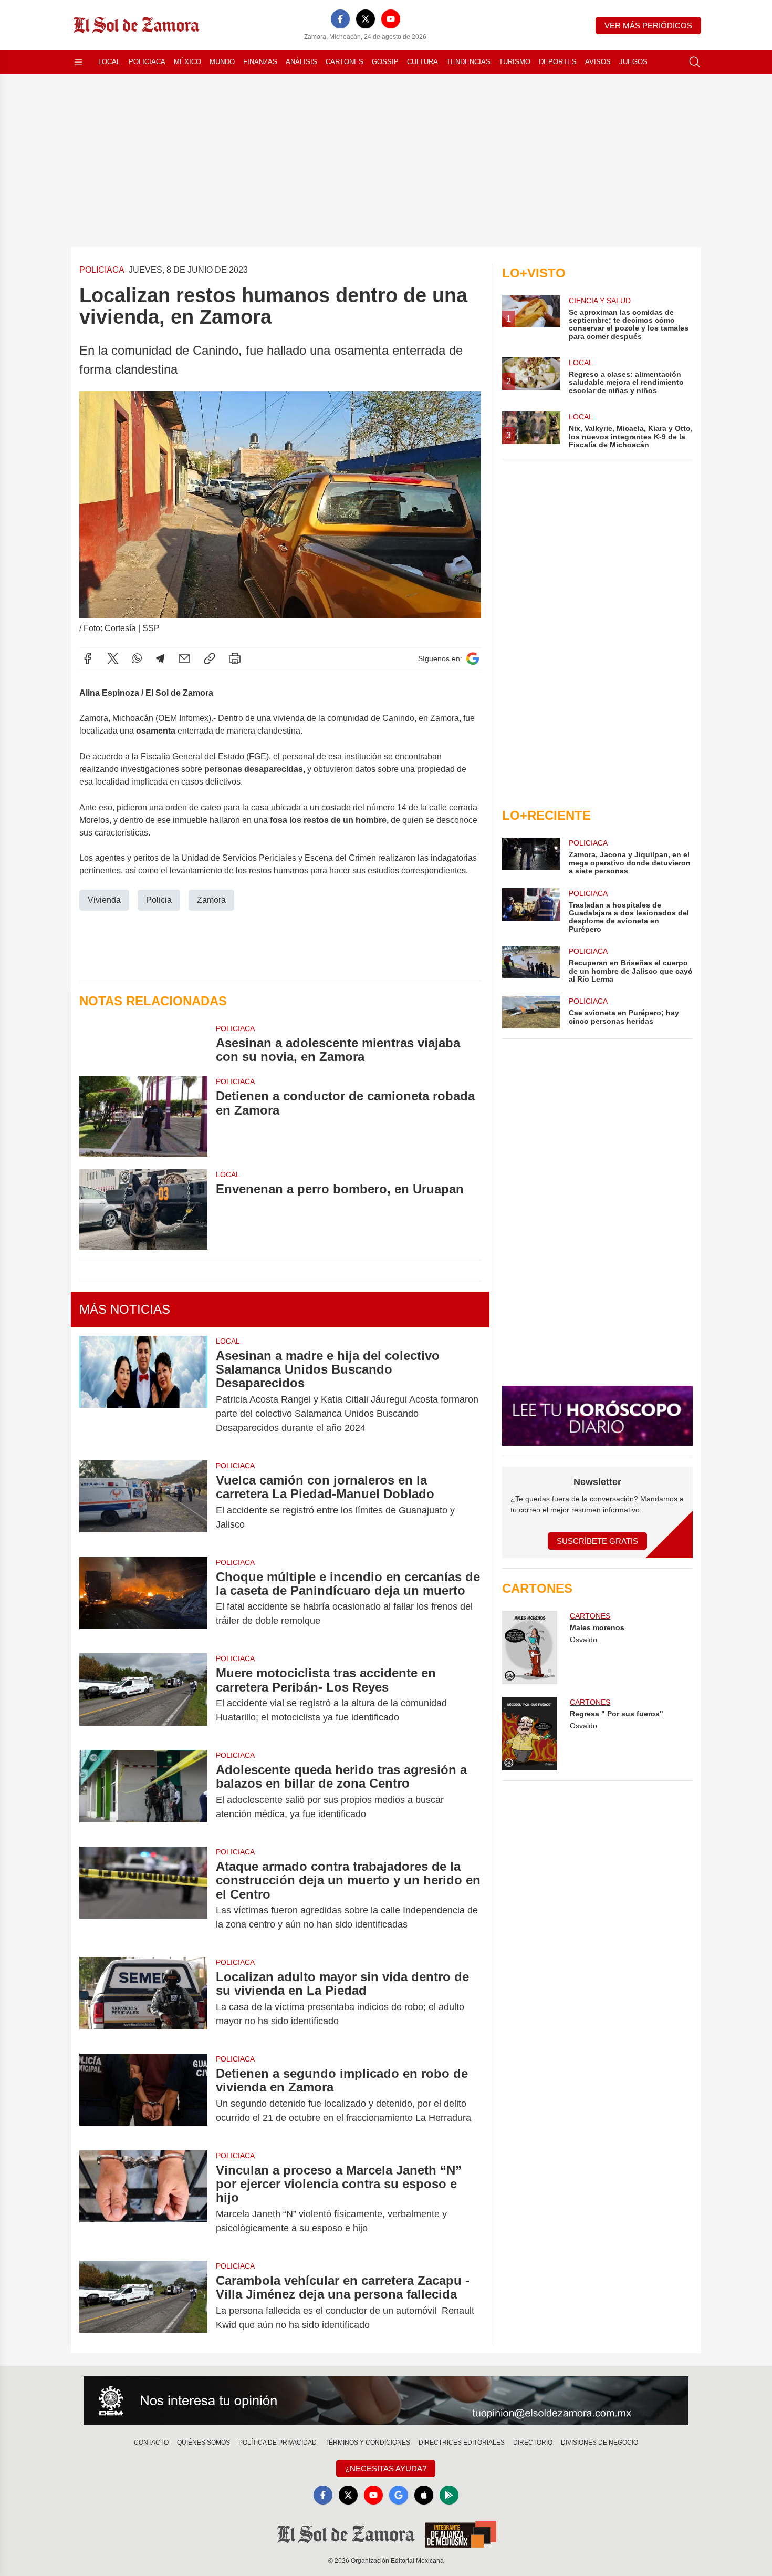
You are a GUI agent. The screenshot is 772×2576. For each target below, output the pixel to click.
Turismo (515, 62)
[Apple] (424, 2495)
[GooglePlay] (449, 2495)
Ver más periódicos (648, 25)
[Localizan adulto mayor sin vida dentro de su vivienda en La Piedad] (143, 1999)
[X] (366, 19)
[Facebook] (340, 19)
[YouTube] (391, 19)
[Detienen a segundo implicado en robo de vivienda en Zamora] (143, 2096)
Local (109, 62)
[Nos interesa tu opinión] (386, 2401)
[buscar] (695, 62)
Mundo (222, 62)
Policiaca (147, 62)
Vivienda (104, 900)
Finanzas (260, 62)
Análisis (301, 62)
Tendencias (468, 62)
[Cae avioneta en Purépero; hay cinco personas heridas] (531, 1012)
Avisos (598, 62)
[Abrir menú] (78, 62)
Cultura (422, 62)
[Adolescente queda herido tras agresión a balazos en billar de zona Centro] (143, 1792)
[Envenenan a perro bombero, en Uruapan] (143, 1209)
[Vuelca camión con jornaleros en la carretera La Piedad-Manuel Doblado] (143, 1502)
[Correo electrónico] (184, 658)
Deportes (558, 62)
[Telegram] (160, 658)
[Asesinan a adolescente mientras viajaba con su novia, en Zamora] (143, 1044)
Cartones (345, 62)
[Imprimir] (235, 658)
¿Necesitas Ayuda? (386, 2469)
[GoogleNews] (399, 2495)
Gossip (385, 62)
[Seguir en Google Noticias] (473, 659)
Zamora (211, 900)
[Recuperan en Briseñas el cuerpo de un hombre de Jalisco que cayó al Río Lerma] (531, 965)
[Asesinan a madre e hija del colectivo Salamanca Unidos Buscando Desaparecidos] (143, 1392)
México (187, 62)
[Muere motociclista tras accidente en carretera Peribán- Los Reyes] (143, 1695)
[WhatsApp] (137, 658)
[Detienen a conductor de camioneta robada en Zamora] (143, 1116)
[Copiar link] (210, 658)
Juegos (633, 62)
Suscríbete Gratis (597, 1541)
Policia (159, 900)
